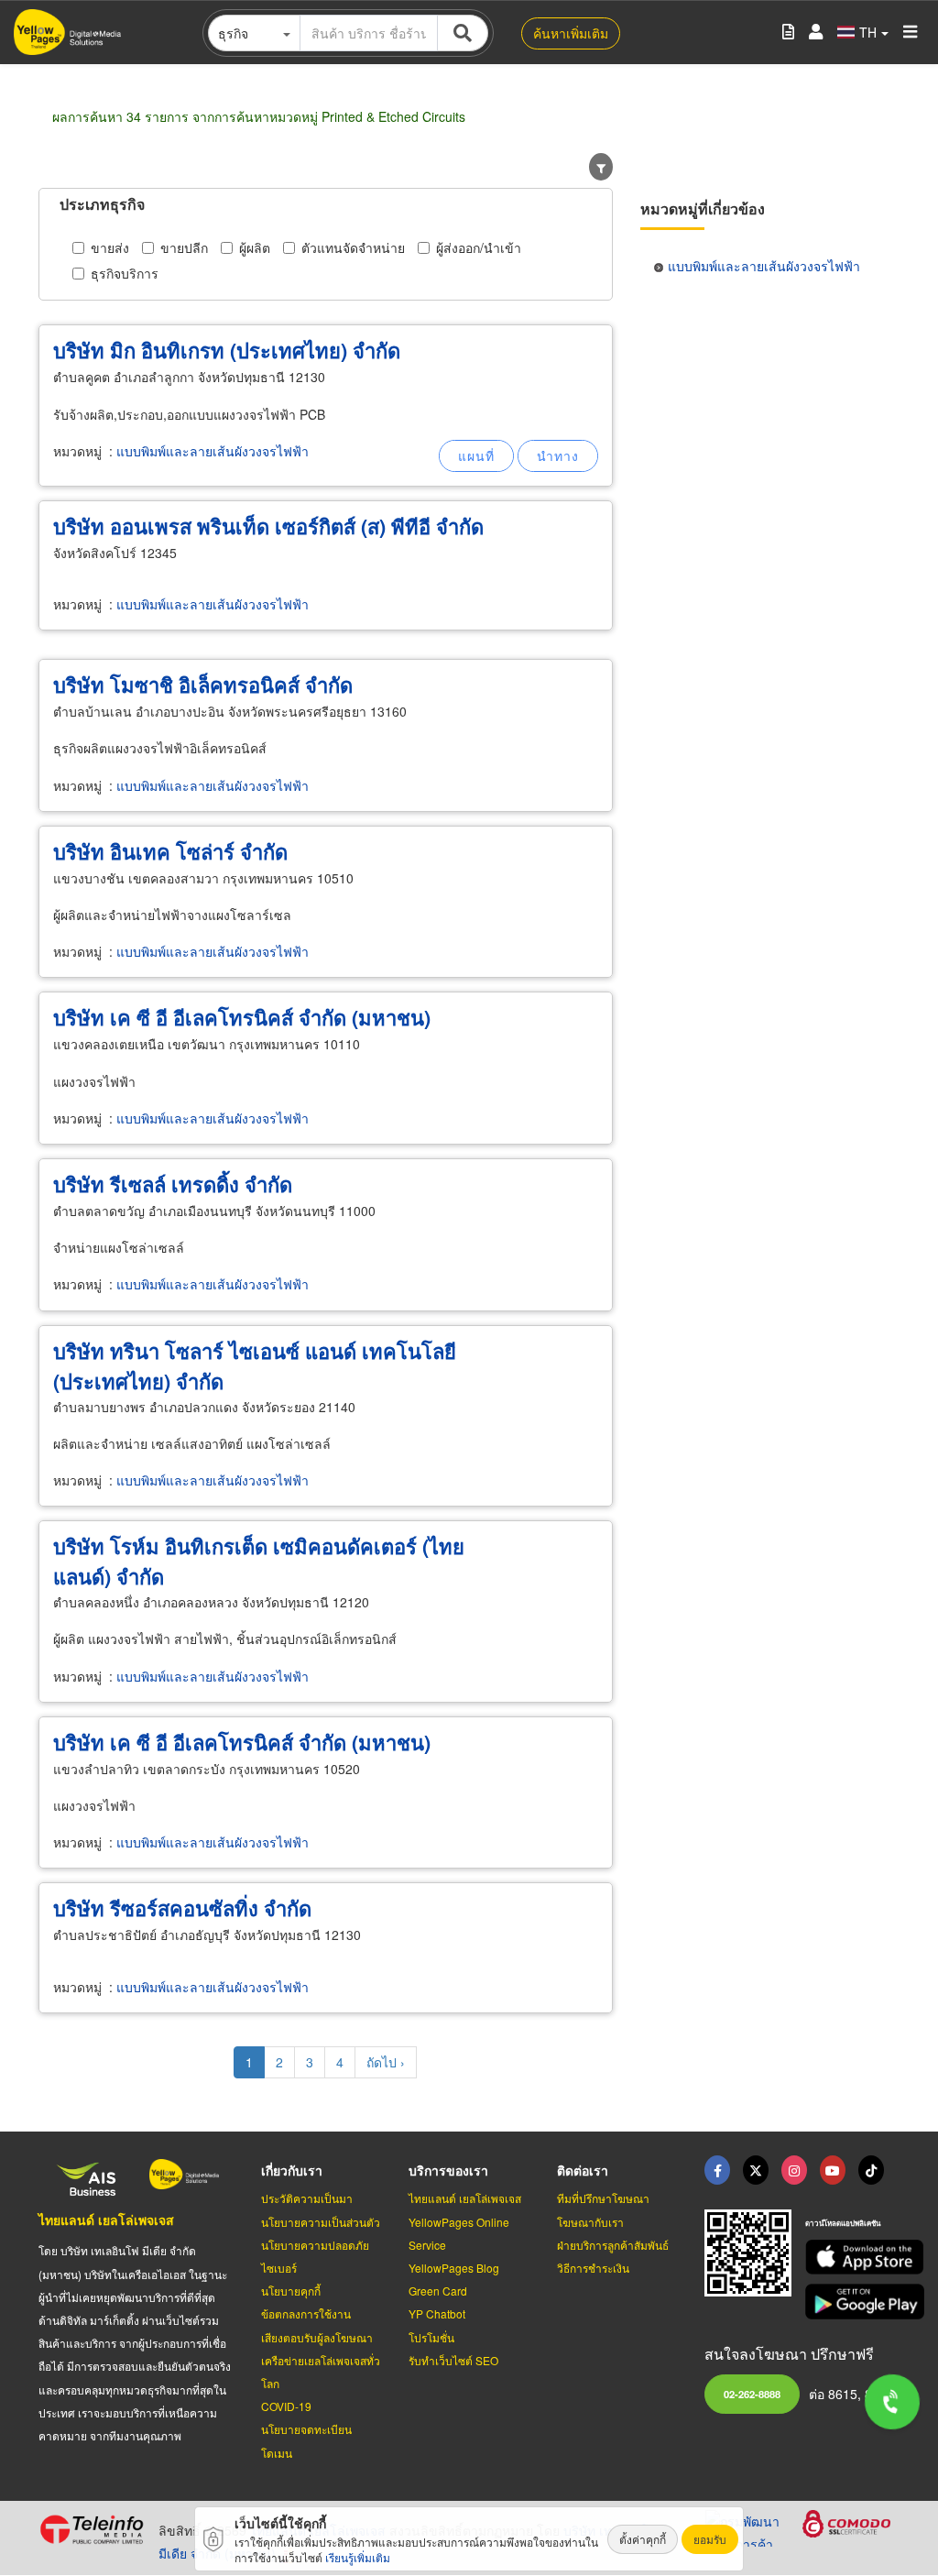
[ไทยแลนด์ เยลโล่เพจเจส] (756, 2170)
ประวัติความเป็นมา (307, 2198)
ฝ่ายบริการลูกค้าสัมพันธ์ (613, 2245)
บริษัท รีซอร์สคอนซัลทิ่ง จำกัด (182, 1908)
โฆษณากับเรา (590, 2222)
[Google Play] (852, 2302)
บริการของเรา (448, 2170)
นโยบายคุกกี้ (291, 2291)
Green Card (438, 2291)
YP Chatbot (437, 2313)
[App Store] (852, 2258)
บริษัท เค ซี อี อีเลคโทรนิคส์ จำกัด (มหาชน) (242, 1017)
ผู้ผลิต (255, 247)
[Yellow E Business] (717, 2170)
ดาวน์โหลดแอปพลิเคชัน (843, 2223)
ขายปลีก (184, 247)
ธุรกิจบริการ (125, 273)
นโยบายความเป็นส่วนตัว (321, 2222)
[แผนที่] (476, 456)
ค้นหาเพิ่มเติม (571, 33)
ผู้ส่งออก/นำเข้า (479, 247)
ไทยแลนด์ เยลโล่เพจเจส (106, 2220)
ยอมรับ (710, 2539)
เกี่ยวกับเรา (292, 2170)
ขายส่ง (110, 247)
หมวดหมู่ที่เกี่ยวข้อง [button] (703, 208)
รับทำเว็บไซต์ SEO (453, 2360)
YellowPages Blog (454, 2268)
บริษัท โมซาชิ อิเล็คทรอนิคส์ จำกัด (203, 685)
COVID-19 (286, 2406)
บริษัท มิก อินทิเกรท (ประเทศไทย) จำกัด (227, 350)
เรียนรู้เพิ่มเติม (358, 2557)
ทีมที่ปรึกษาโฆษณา (603, 2198)
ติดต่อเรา (583, 2170)
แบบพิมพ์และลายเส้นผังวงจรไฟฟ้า (213, 451)
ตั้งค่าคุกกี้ (643, 2539)
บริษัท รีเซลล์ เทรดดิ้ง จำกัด (173, 1184)
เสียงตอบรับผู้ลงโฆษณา (317, 2337)
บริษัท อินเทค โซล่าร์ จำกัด (170, 851)
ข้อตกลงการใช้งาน (306, 2313)
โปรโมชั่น (431, 2337)
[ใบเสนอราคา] (788, 33)
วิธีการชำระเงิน (593, 2268)
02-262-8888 (752, 2394)
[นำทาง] (558, 456)
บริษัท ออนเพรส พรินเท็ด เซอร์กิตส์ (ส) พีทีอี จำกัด (268, 526)
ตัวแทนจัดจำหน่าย (353, 247)
